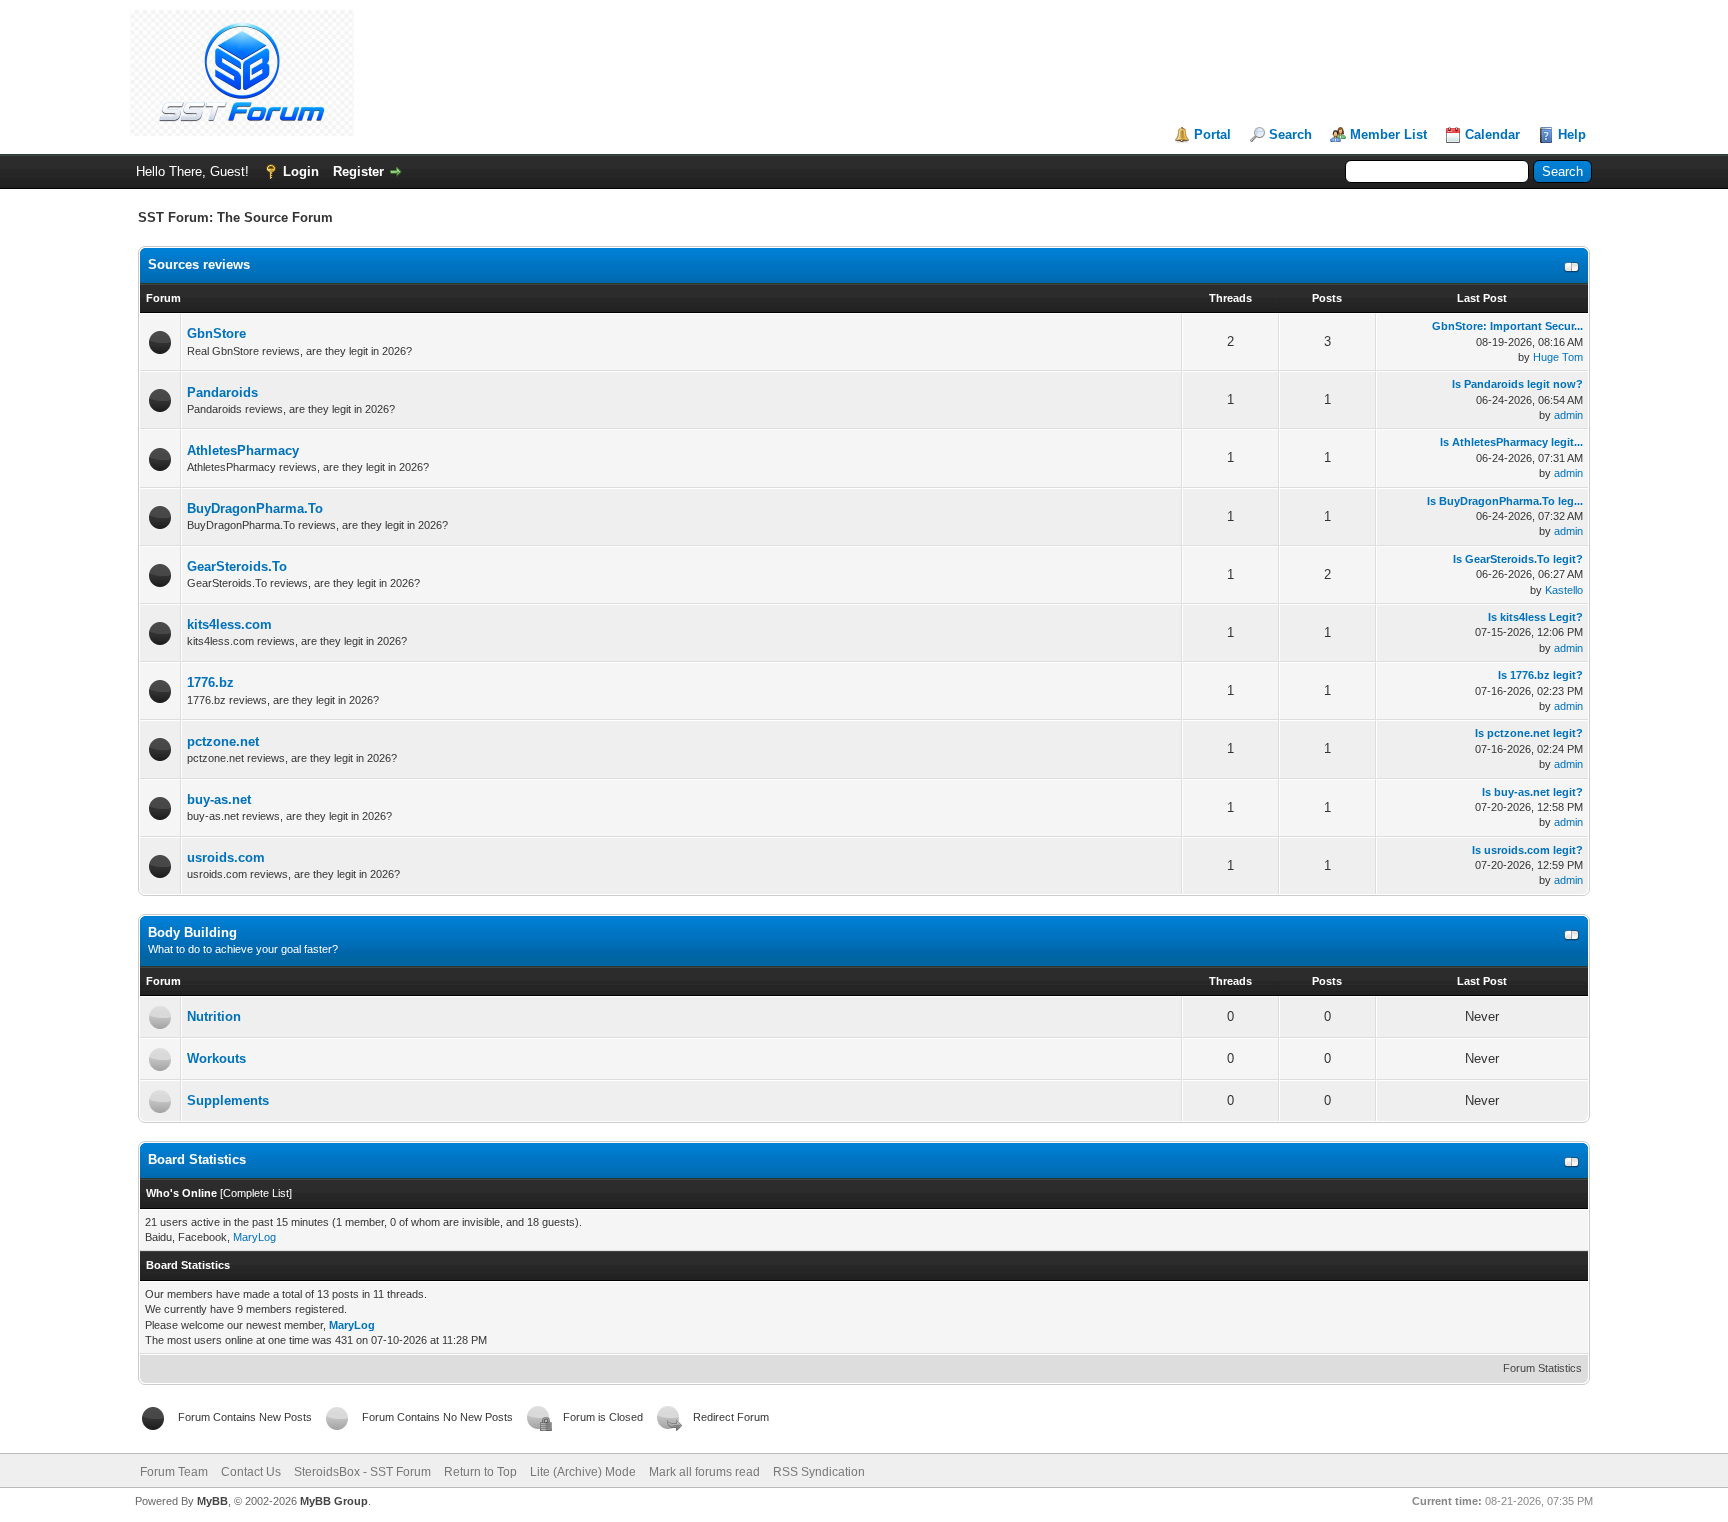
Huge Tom (1558, 357)
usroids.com (226, 857)
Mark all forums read (704, 1472)
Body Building (192, 932)
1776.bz (210, 682)
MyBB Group (334, 1501)
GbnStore (216, 333)
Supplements (228, 1100)
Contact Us (251, 1472)
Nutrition (214, 1016)
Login (301, 171)
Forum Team (174, 1472)
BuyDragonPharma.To (255, 508)
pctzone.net (223, 741)
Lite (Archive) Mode (583, 1472)
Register (358, 171)
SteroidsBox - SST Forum (362, 1472)
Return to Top (480, 1472)
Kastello (1564, 590)
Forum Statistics (1542, 1368)
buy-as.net (219, 799)
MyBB (212, 1501)
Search (1290, 134)
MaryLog (254, 1237)
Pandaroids (222, 392)
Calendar (1492, 134)
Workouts (216, 1058)
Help (1572, 134)
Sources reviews (199, 264)
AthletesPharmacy (243, 450)
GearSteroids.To (237, 566)
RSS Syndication (819, 1472)
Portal (1212, 134)
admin (1568, 415)
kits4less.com (229, 624)
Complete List (256, 1193)
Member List (1388, 134)
